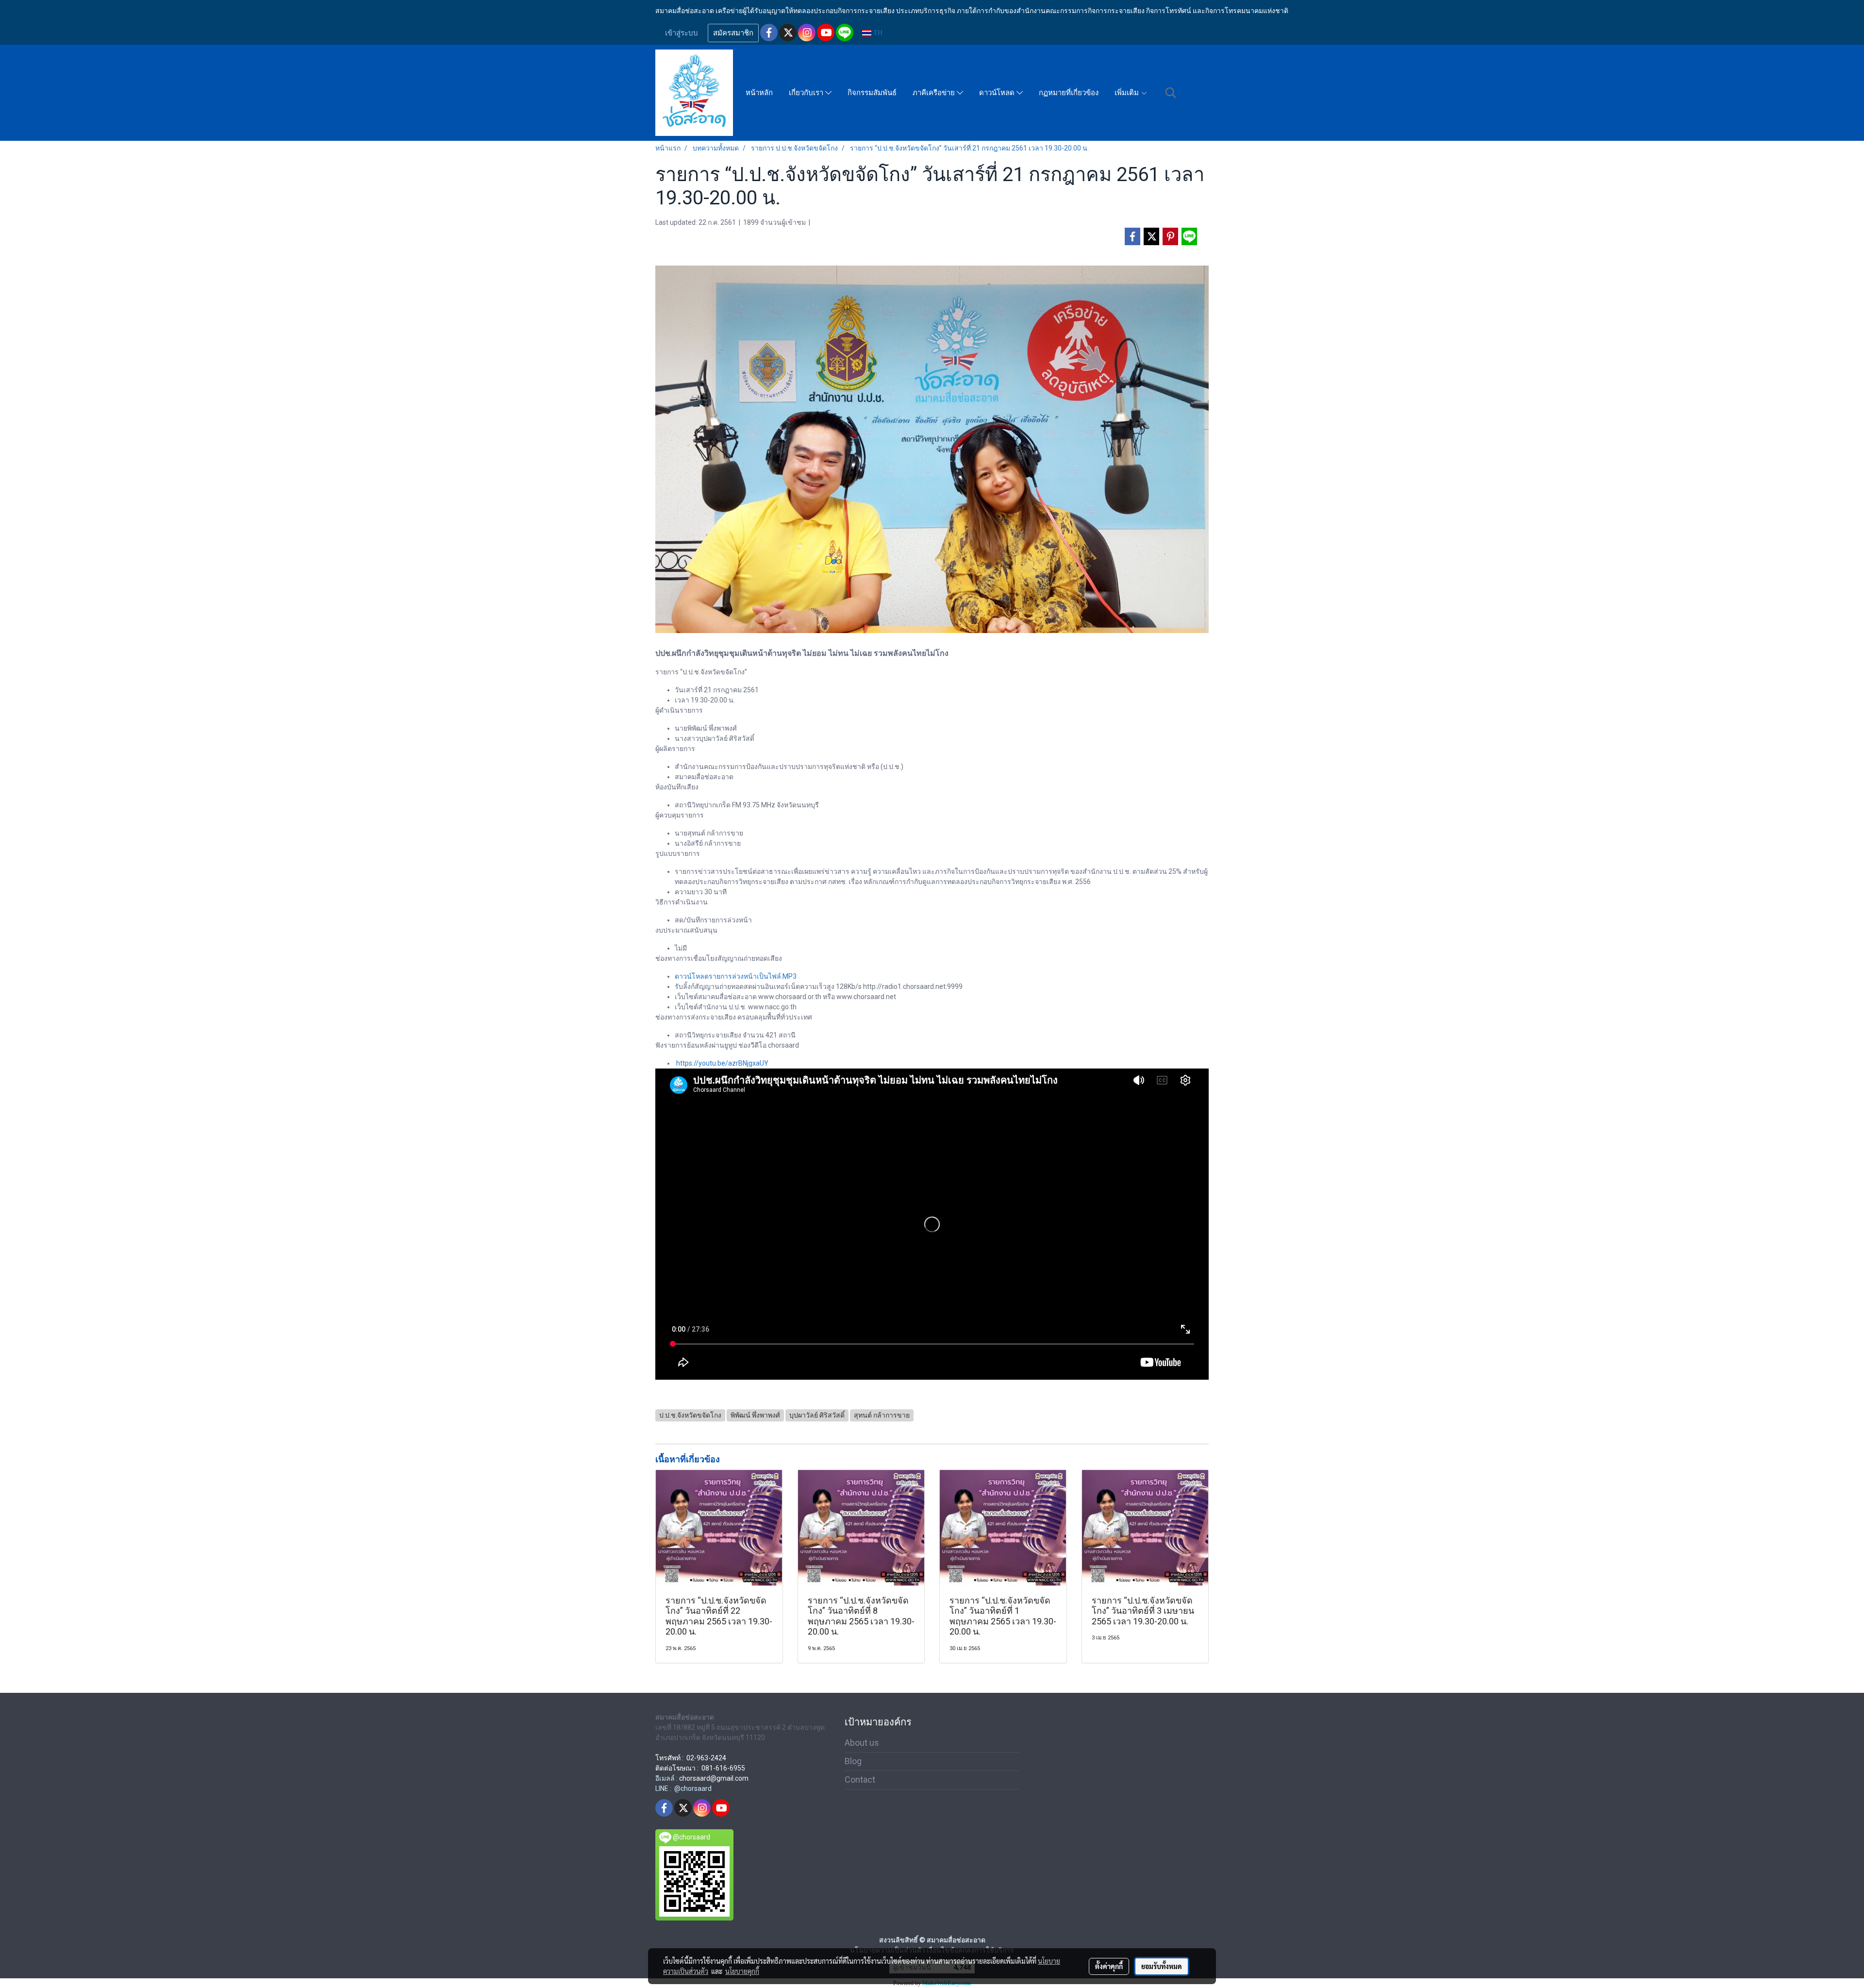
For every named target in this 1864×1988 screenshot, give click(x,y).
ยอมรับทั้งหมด (1162, 1966)
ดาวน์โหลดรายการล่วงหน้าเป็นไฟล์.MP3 (736, 976)
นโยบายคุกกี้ (742, 1971)
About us (862, 1743)
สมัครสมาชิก (733, 33)
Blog (853, 1761)
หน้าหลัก (759, 93)
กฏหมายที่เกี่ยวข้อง (1069, 93)
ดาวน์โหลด (998, 93)
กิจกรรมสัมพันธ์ (872, 93)
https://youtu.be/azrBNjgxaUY (722, 1063)
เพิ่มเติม (1128, 93)
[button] (1171, 93)
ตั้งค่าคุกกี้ (1109, 1966)
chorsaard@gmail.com (714, 1778)
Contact (860, 1779)
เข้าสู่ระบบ (682, 33)
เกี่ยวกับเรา (807, 93)
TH (877, 33)
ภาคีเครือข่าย (935, 93)
